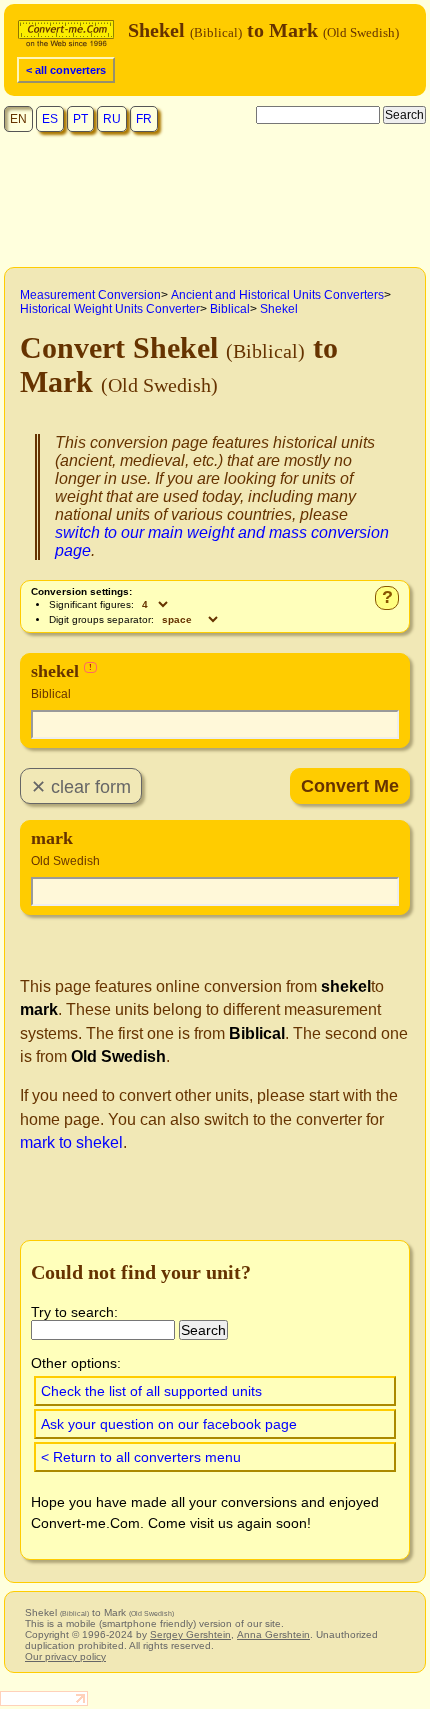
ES (50, 119)
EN (18, 119)
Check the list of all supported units (151, 1391)
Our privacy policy (65, 1656)
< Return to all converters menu (141, 1457)
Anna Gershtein (273, 1634)
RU (112, 119)
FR (144, 119)
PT (80, 119)
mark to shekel (71, 1142)
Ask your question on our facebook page (169, 1424)
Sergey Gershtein (190, 1634)
